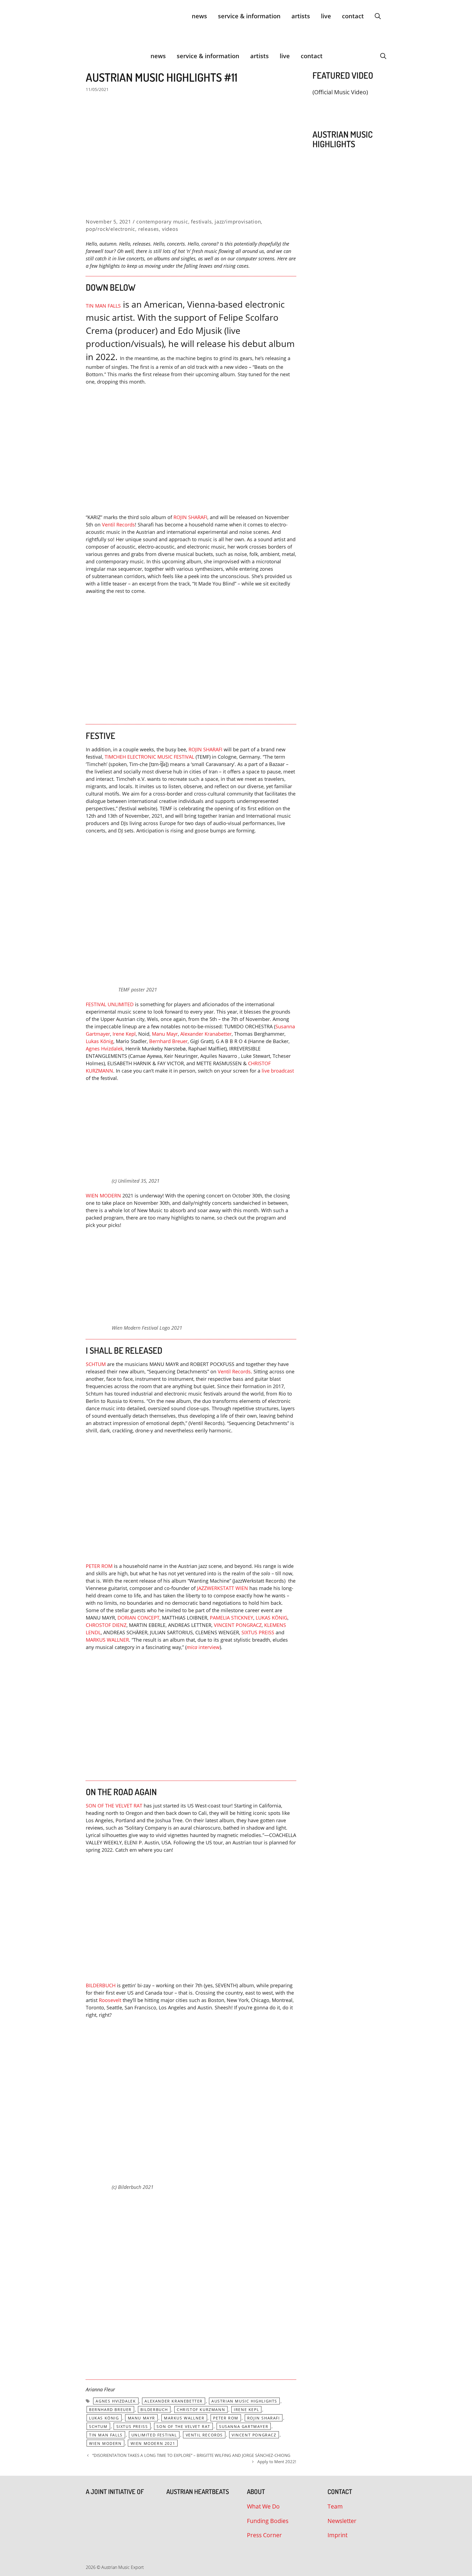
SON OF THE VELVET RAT (114, 1806)
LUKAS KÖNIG (272, 1618)
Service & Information (249, 16)
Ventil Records (234, 1371)
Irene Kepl (124, 1034)
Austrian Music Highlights (244, 2401)
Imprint (337, 2535)
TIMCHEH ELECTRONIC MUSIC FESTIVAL (150, 757)
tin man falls (106, 2435)
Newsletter (342, 2521)
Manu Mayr (165, 1034)
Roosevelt (110, 2000)
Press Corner (264, 2535)
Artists (301, 16)
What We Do (263, 2506)
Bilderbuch (154, 2409)
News (199, 16)
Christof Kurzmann (201, 2409)
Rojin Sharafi (264, 2418)
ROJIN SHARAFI (190, 517)
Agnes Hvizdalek (104, 1049)
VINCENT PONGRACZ (238, 1625)
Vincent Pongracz (254, 2435)
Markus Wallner (184, 2418)
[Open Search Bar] (378, 16)
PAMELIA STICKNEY (231, 1618)
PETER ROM (99, 1566)
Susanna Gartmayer (244, 2426)
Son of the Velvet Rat (183, 2426)
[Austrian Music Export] (89, 56)
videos (170, 229)
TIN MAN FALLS (103, 306)
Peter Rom (226, 2418)
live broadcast (278, 1071)
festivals (201, 222)
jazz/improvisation (238, 222)
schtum (98, 2426)
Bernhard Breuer (168, 1041)
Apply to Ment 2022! (277, 2462)
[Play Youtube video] (191, 450)
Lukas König (100, 1041)
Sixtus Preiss (132, 2426)
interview (203, 1647)
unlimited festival (154, 2435)
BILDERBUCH (101, 1985)
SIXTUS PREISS (258, 1632)
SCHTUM (96, 1364)
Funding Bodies (268, 2521)
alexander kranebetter (174, 2401)
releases (149, 229)
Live (326, 16)
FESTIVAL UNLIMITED (110, 1004)
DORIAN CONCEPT (138, 1618)
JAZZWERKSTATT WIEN (222, 1588)
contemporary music (162, 222)
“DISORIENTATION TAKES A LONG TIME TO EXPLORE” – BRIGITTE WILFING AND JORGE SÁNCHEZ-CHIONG (191, 2455)
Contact (353, 16)
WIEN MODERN (103, 1196)
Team (335, 2506)
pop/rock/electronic (110, 229)
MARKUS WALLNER (107, 1640)
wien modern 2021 (153, 2443)
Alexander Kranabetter (206, 1034)
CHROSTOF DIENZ (106, 1625)
